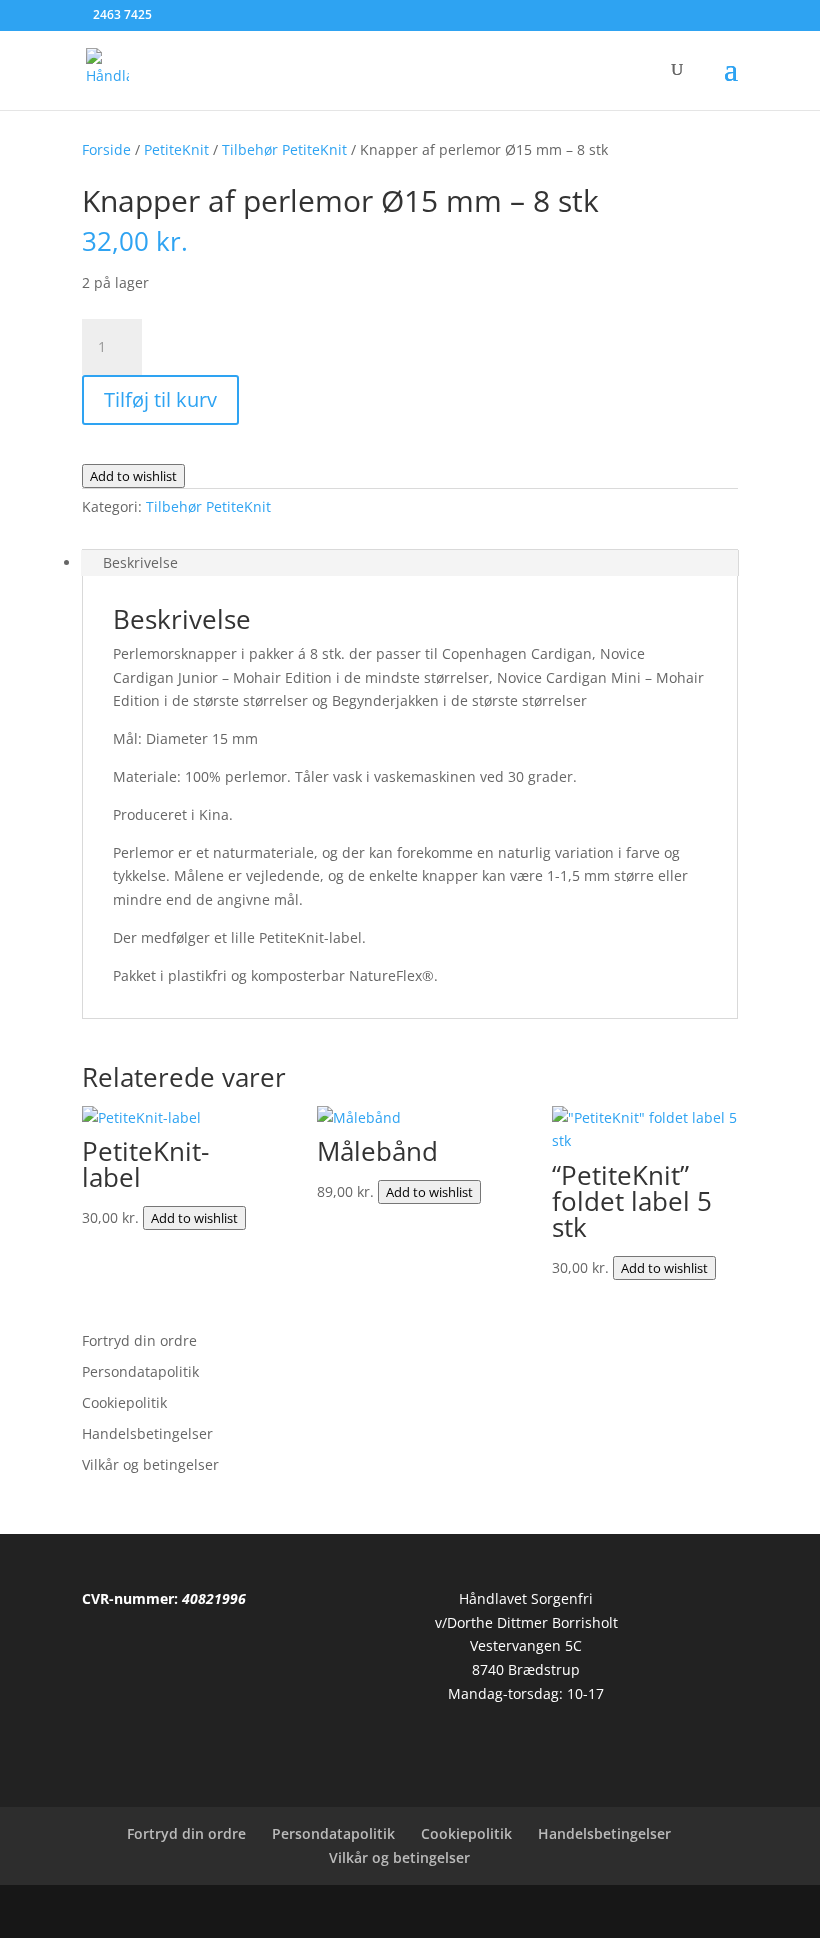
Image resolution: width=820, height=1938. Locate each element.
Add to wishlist (133, 476)
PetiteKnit (176, 149)
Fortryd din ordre (139, 1340)
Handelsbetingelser (147, 1433)
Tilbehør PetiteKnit (284, 149)
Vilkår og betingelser (150, 1464)
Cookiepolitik (124, 1402)
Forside (106, 149)
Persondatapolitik (140, 1371)
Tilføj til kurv (160, 399)
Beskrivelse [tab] (140, 562)
